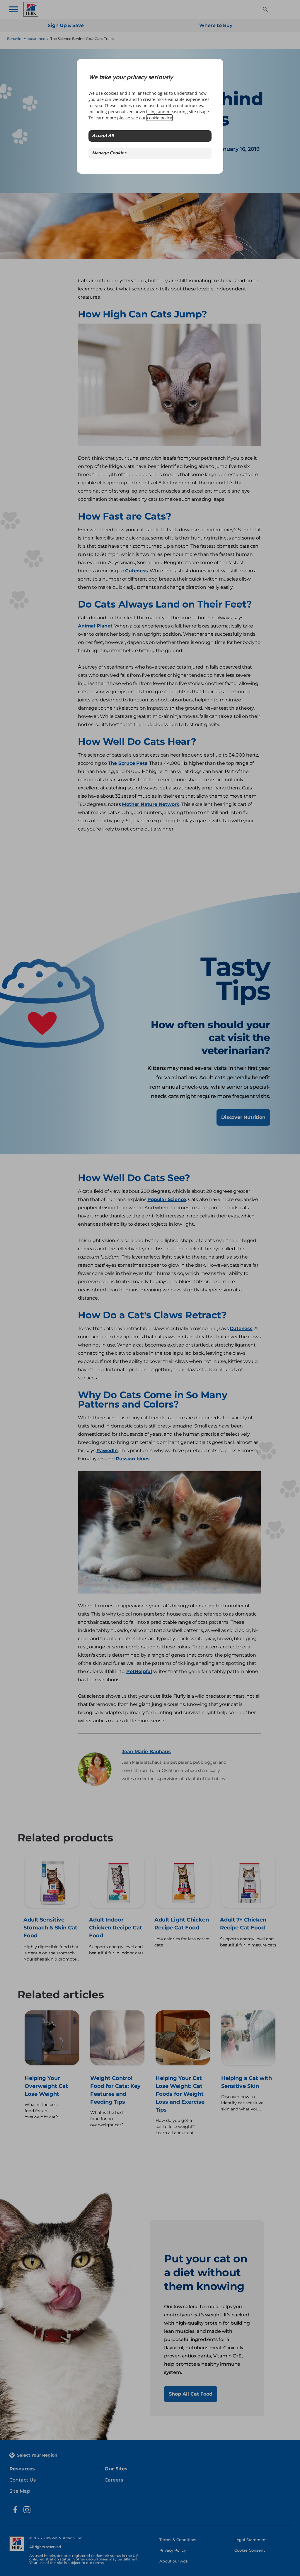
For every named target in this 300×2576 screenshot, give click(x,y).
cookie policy (160, 118)
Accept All (103, 136)
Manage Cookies (109, 153)
